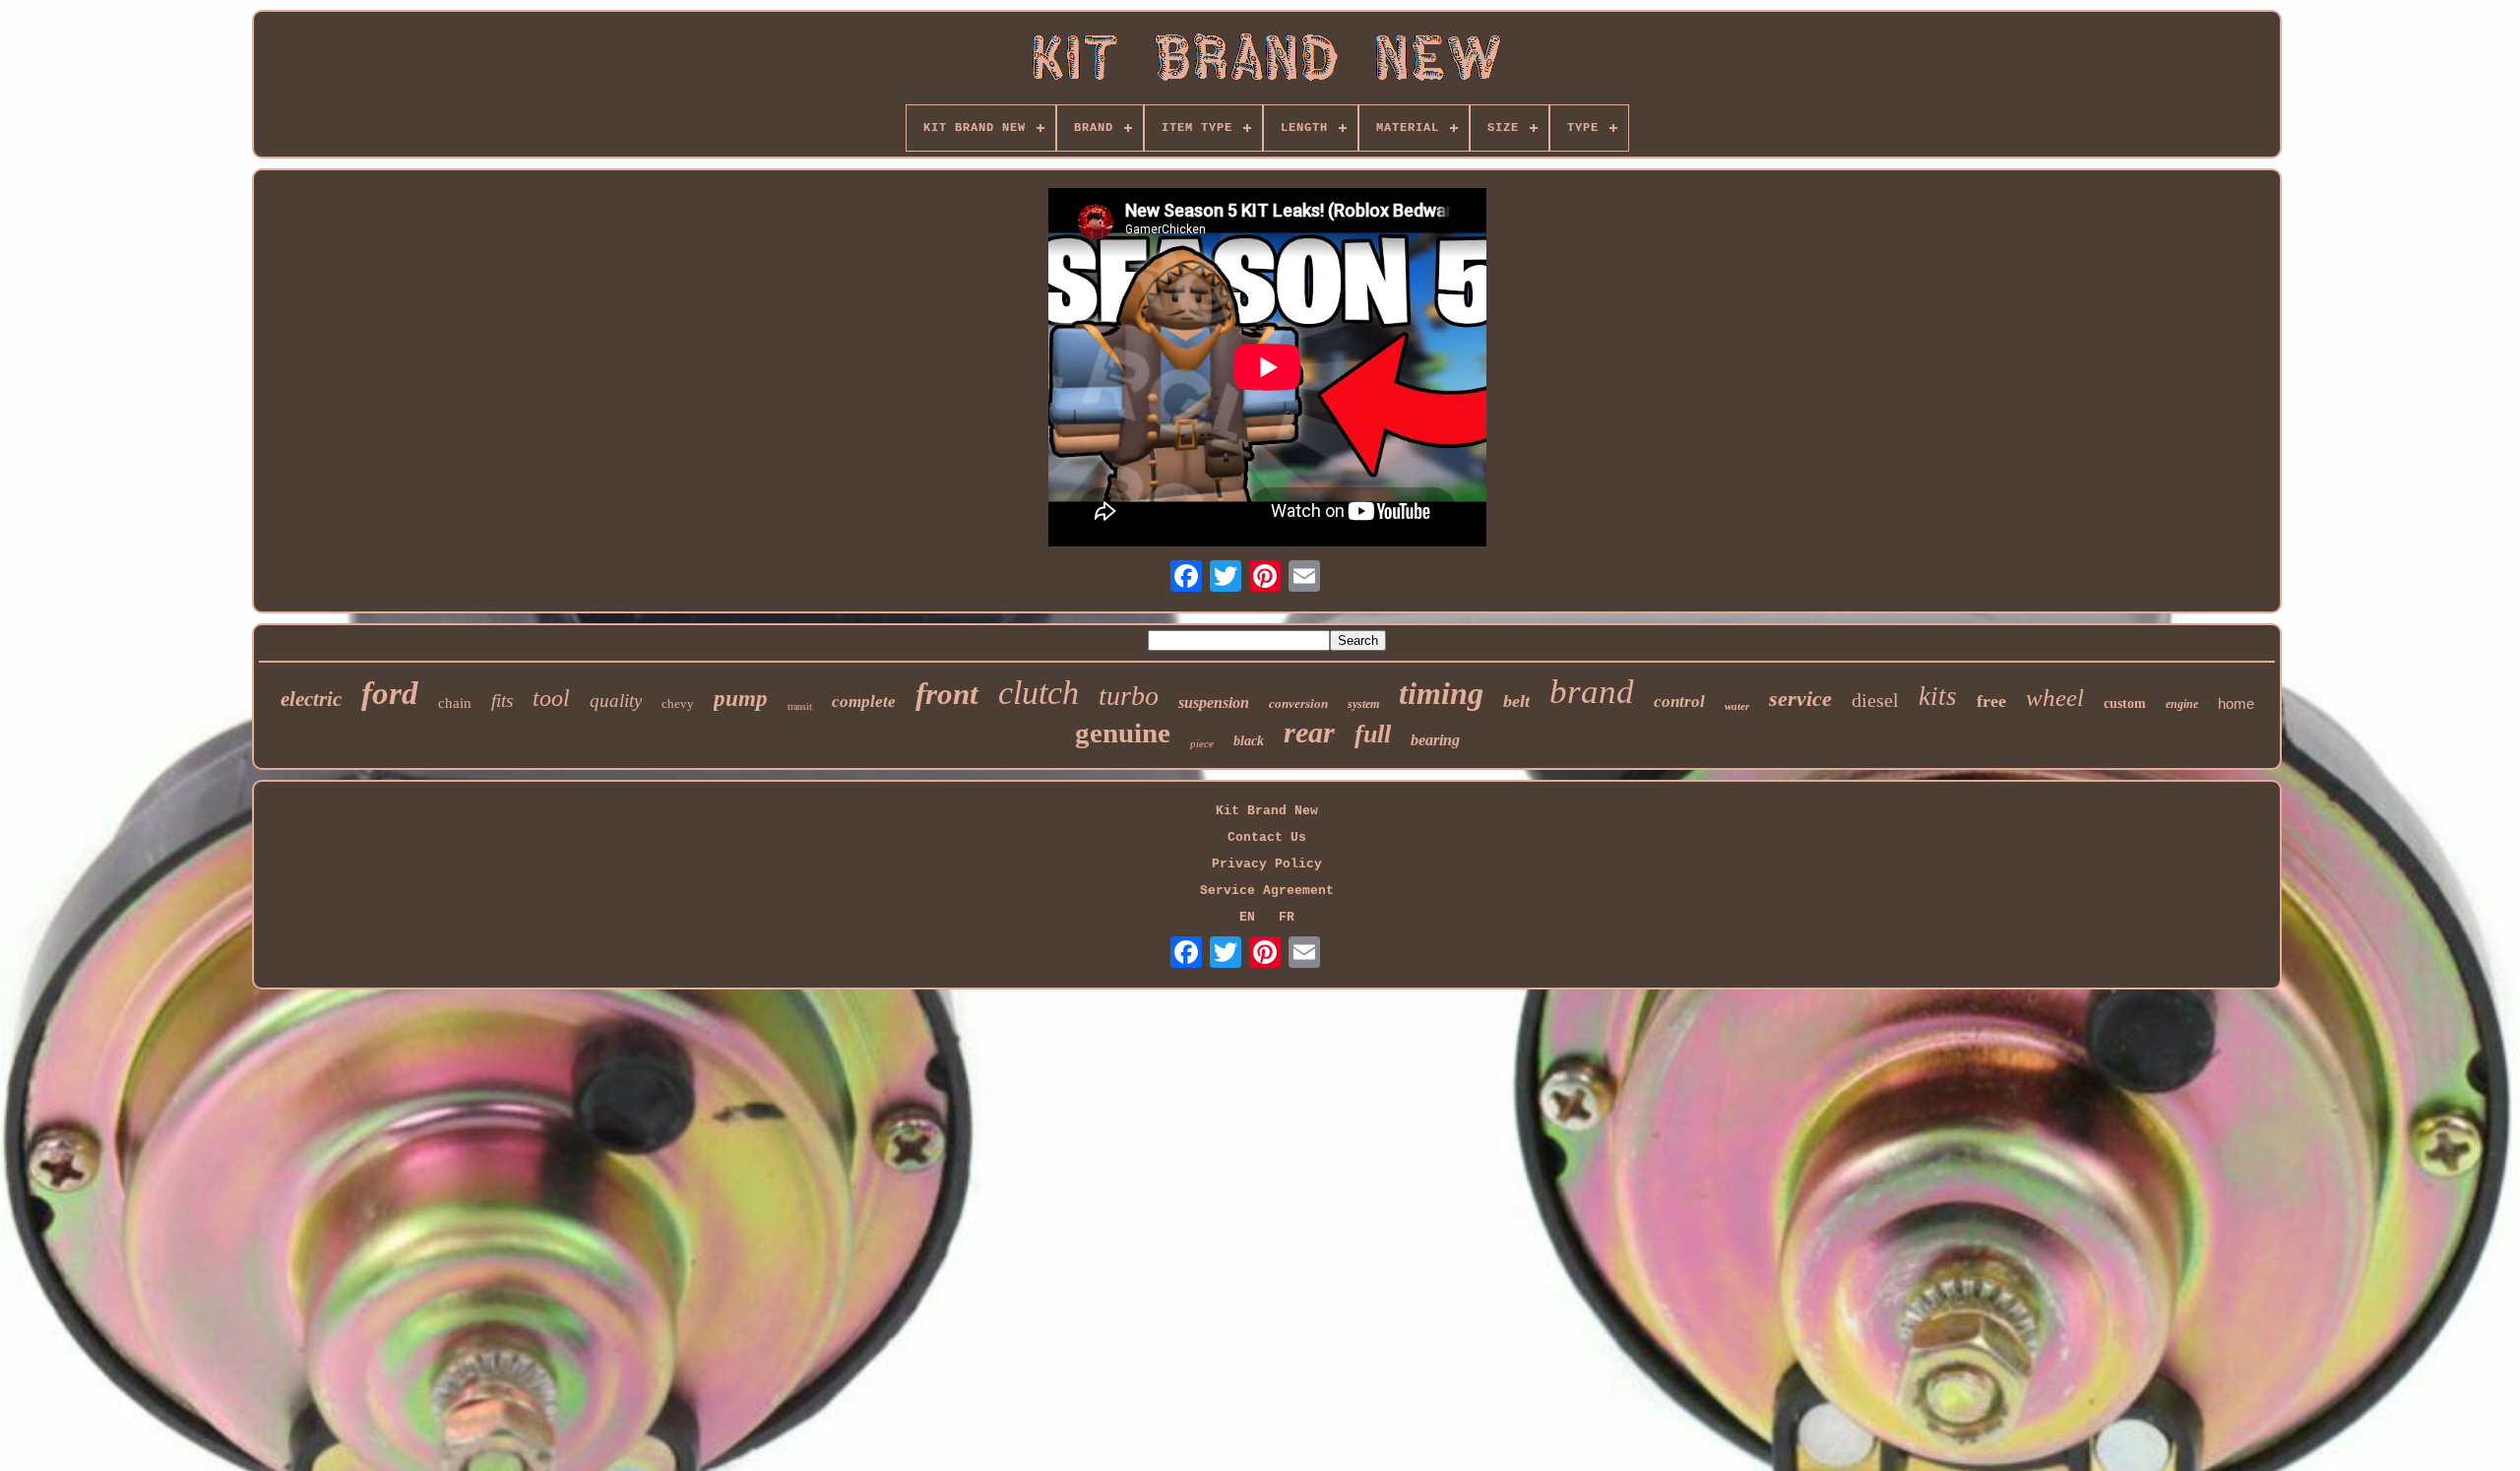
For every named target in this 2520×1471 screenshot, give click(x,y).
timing (1441, 693)
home (2236, 704)
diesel (1875, 700)
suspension (1214, 703)
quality (616, 701)
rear (1309, 732)
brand (1592, 692)
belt (1516, 701)
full (1373, 734)
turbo (1129, 696)
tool (551, 698)
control (1679, 702)
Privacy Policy (1267, 864)
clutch (1039, 693)
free (1991, 701)
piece (1202, 743)
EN (1247, 917)
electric (311, 699)
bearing (1435, 740)
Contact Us (1267, 837)
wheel (2055, 698)
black (1249, 741)
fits (502, 701)
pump (741, 699)
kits (1938, 696)
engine (2182, 704)
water (1737, 706)
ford (390, 693)
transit (800, 706)
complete (864, 702)
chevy (678, 704)
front (947, 694)
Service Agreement (1267, 891)
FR (1287, 917)
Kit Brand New (1267, 811)
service (1800, 699)
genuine (1123, 733)
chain (455, 703)
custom (2125, 704)
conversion (1298, 704)
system (1363, 704)
